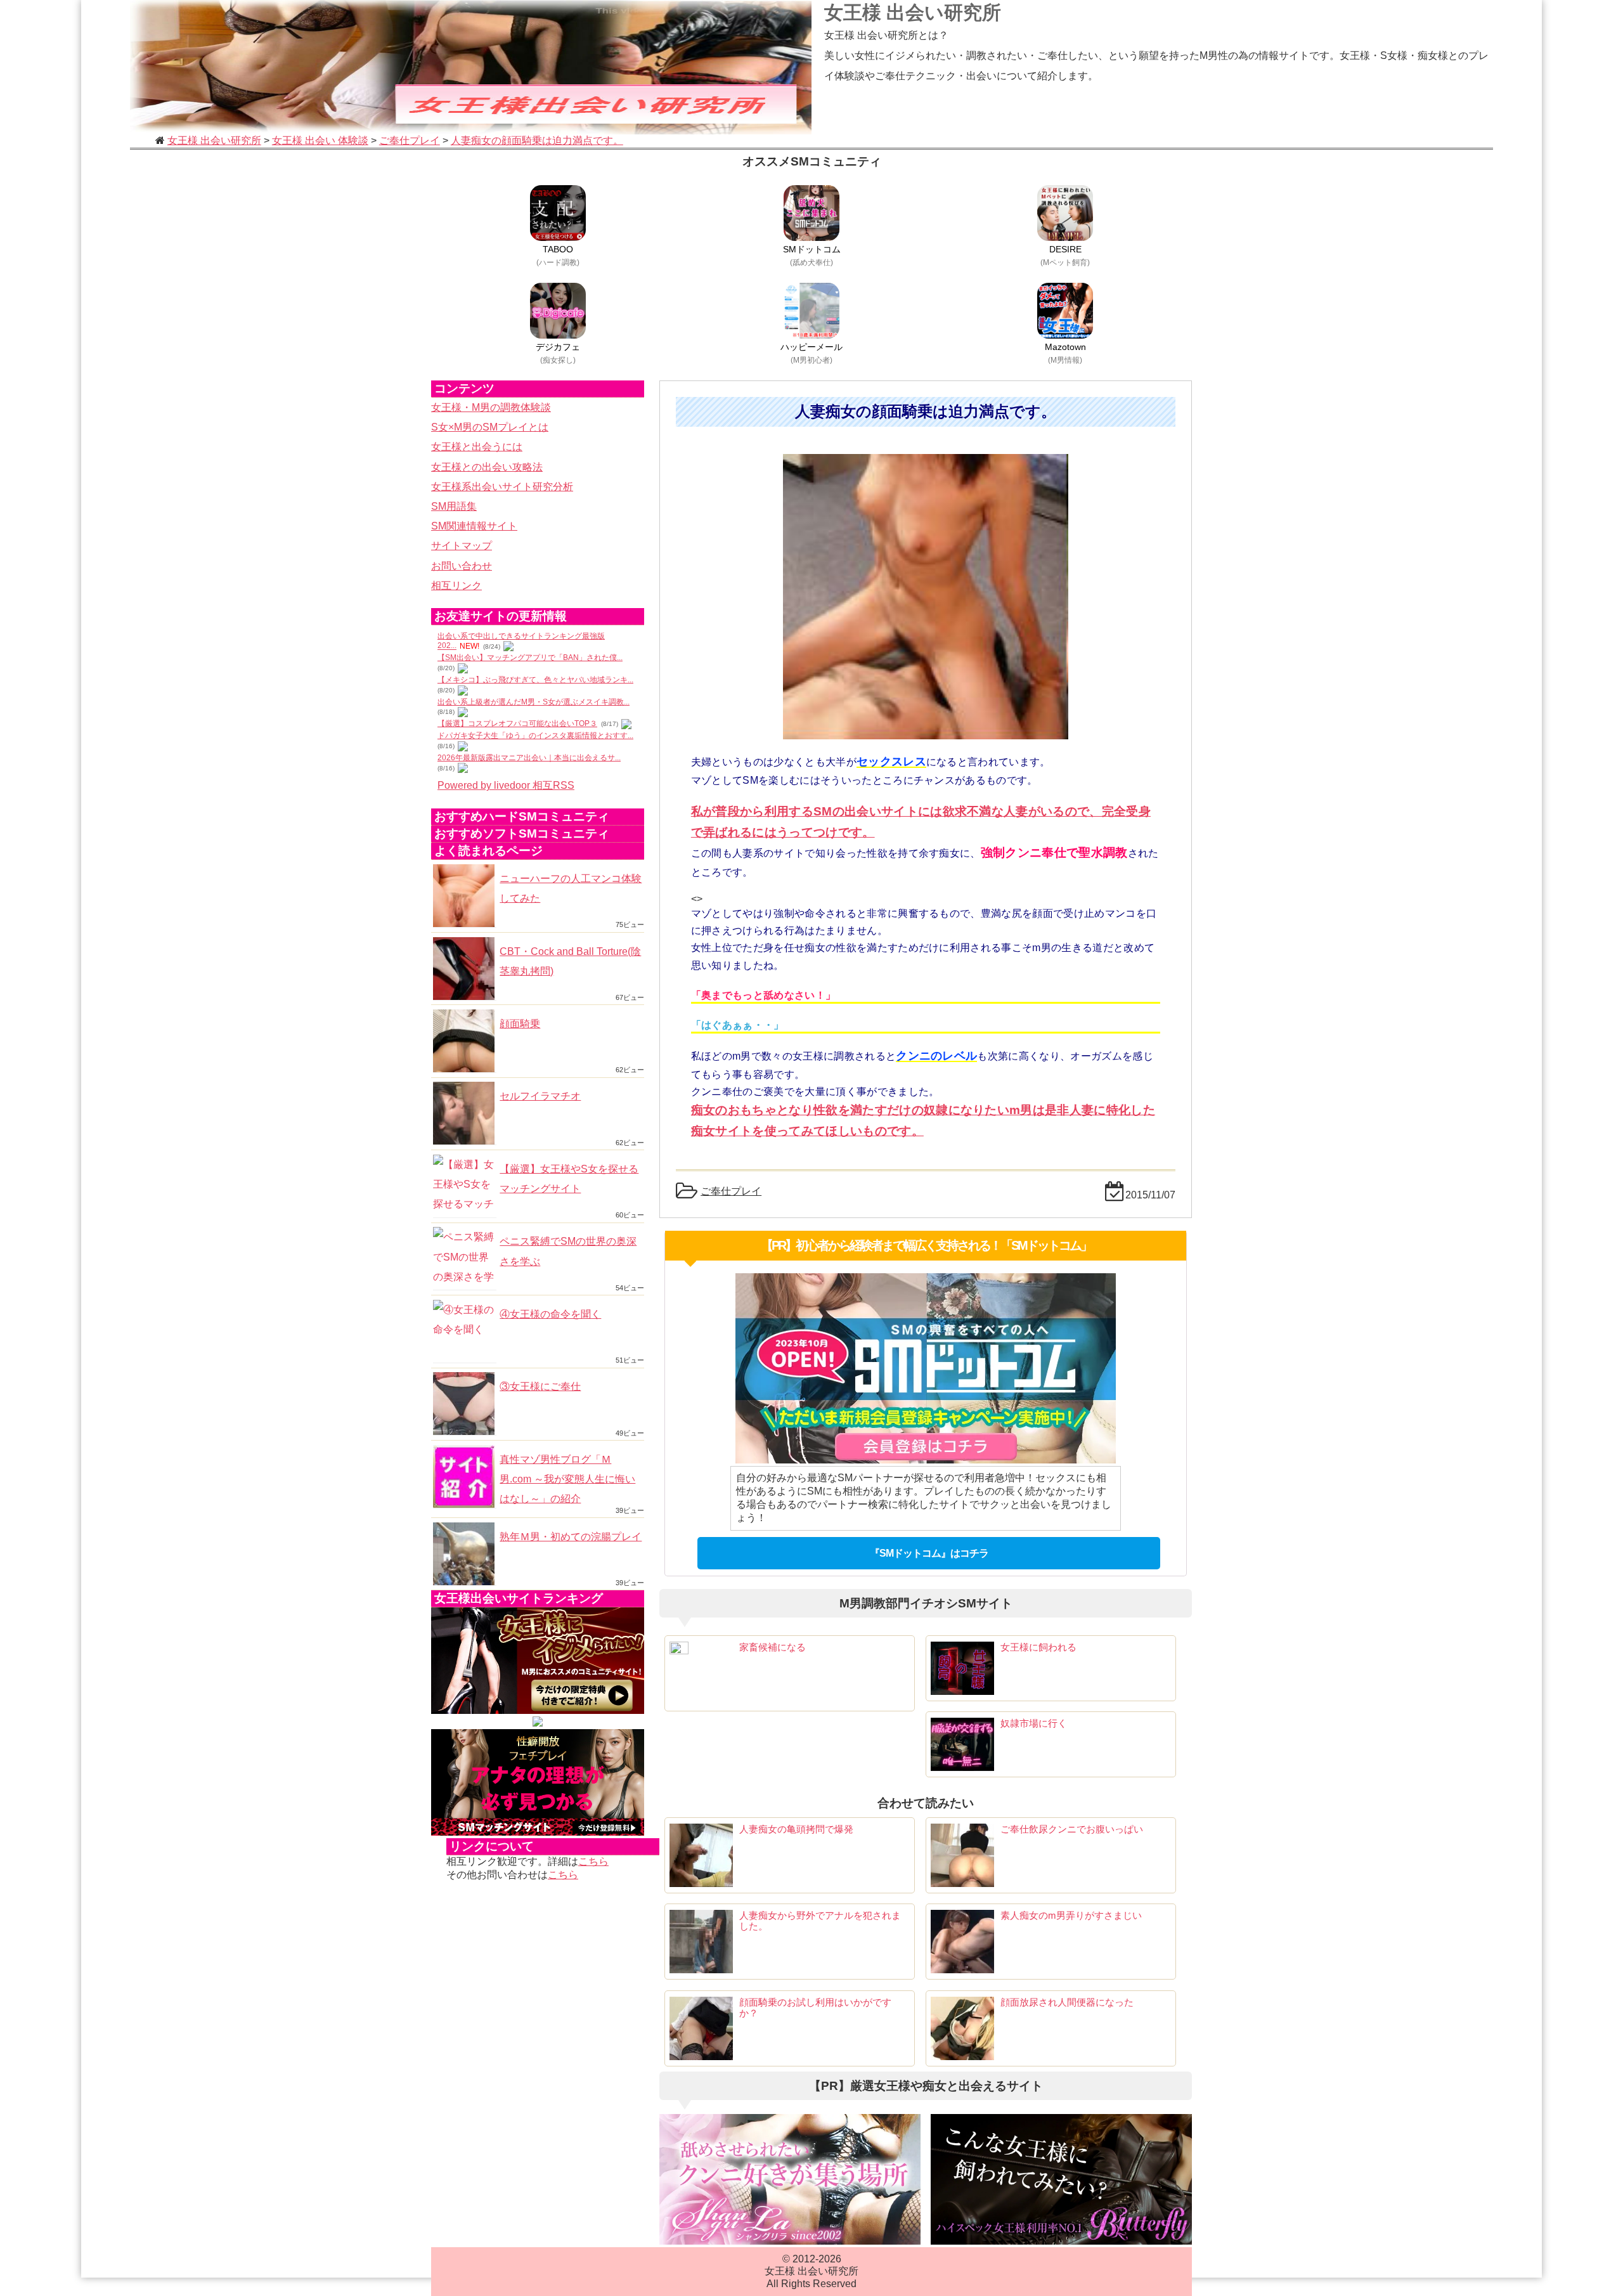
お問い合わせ (462, 566)
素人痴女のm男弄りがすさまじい (1071, 1915)
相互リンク (456, 586)
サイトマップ (462, 546)
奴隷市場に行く (1034, 1723)
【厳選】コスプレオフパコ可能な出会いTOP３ (517, 723)
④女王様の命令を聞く (550, 1314)
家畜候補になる (773, 1647)
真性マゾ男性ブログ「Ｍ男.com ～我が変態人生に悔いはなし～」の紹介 (567, 1479)
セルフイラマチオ (540, 1096)
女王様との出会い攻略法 (487, 467)
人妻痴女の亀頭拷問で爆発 (796, 1829)
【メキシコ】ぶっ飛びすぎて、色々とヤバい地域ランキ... (535, 680)
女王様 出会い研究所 (913, 12)
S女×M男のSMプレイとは (490, 427)
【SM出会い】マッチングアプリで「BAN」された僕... (530, 658)
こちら (593, 1861)
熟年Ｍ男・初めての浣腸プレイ (571, 1537)
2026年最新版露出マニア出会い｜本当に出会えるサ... (529, 758)
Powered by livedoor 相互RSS (506, 785)
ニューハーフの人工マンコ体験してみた (571, 888)
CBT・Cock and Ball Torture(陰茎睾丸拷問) (570, 961)
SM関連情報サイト (474, 526)
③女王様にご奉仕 (540, 1386)
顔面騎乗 (520, 1024)
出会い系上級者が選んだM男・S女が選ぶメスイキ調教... (533, 702)
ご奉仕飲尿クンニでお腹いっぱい (1072, 1829)
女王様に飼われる (1038, 1647)
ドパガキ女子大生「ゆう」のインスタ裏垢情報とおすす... (535, 736)
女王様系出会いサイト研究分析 (502, 487)
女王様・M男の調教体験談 (491, 407)
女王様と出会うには (477, 447)
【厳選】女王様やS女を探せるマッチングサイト (569, 1179)
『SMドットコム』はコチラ (929, 1553)
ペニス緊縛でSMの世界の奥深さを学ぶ (568, 1251)
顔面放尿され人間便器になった (1067, 2002)
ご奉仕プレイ (731, 1191)
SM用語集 (454, 506)
